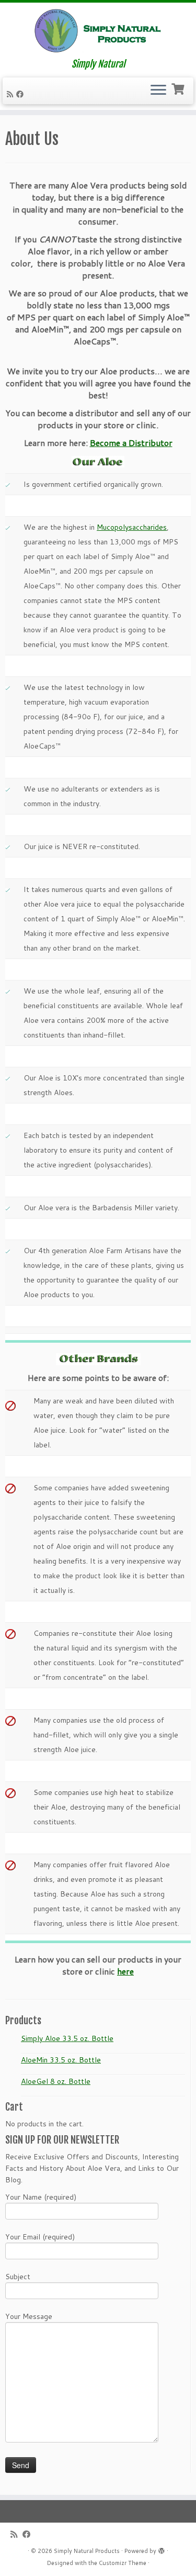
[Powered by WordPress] (162, 2549)
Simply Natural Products (87, 2551)
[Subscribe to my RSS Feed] (11, 94)
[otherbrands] (98, 1359)
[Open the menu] (158, 91)
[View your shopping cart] (179, 88)
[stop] (10, 1488)
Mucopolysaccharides (132, 527)
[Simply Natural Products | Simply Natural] (98, 31)
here (125, 1971)
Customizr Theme (123, 2563)
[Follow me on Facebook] (21, 94)
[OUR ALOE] (98, 461)
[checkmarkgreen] (8, 484)
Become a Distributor (131, 443)
